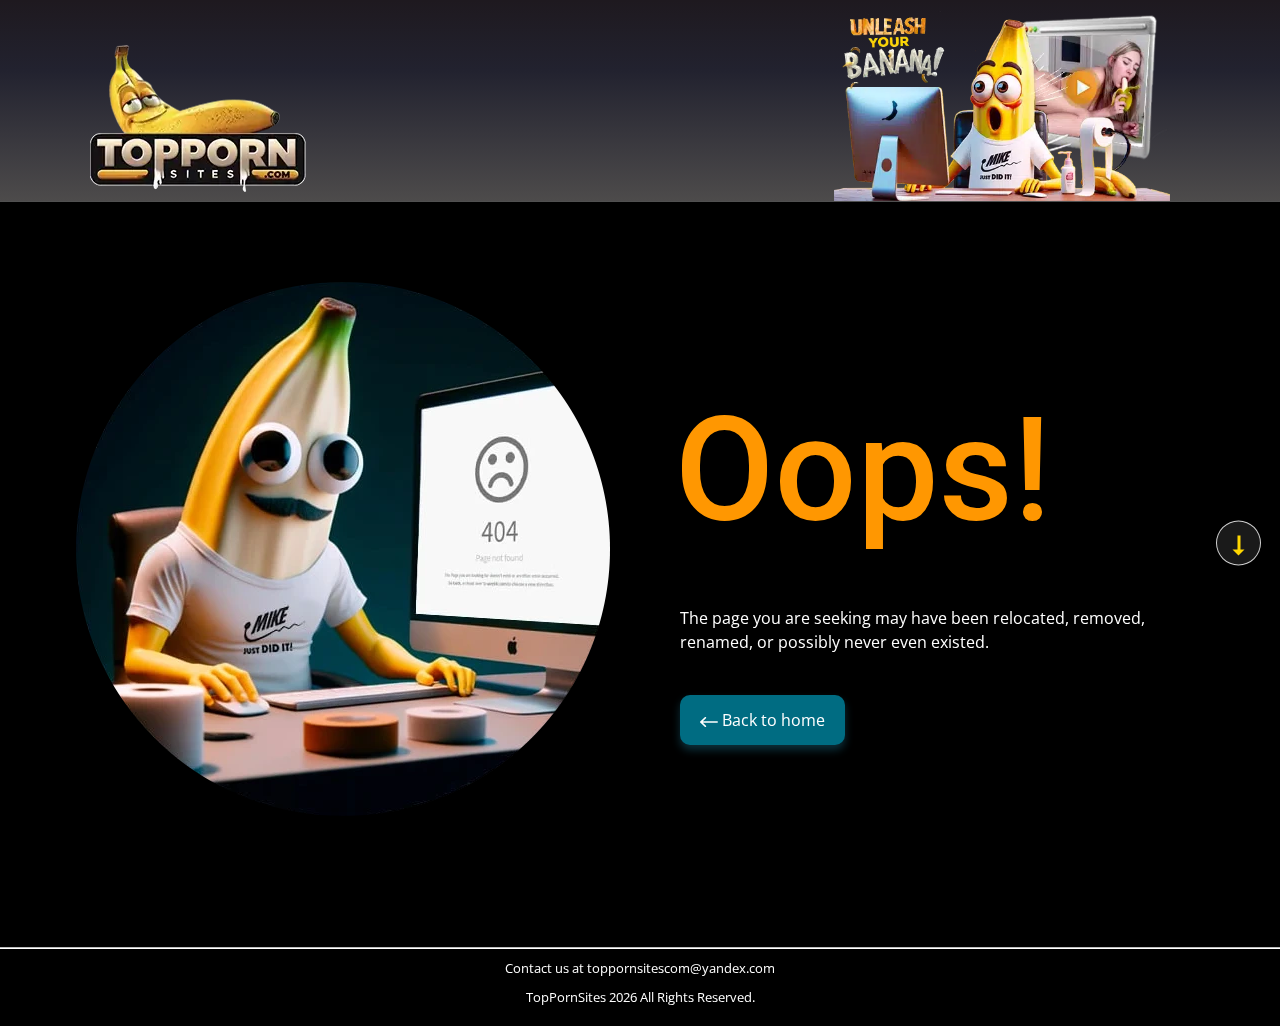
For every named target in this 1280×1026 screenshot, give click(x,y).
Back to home (771, 720)
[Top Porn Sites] (198, 124)
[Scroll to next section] (1238, 543)
